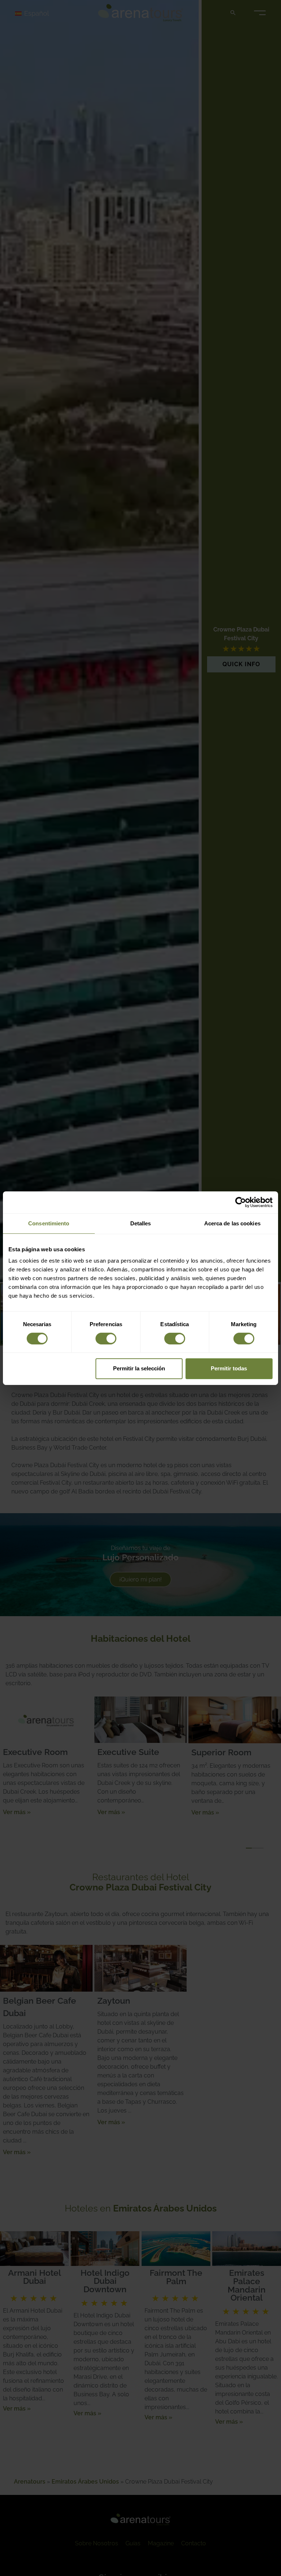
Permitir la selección (139, 1368)
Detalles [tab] (141, 1223)
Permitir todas (229, 1368)
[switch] (106, 1339)
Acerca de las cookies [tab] (232, 1223)
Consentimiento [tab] (49, 1223)
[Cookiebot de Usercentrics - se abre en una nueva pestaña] (241, 1202)
